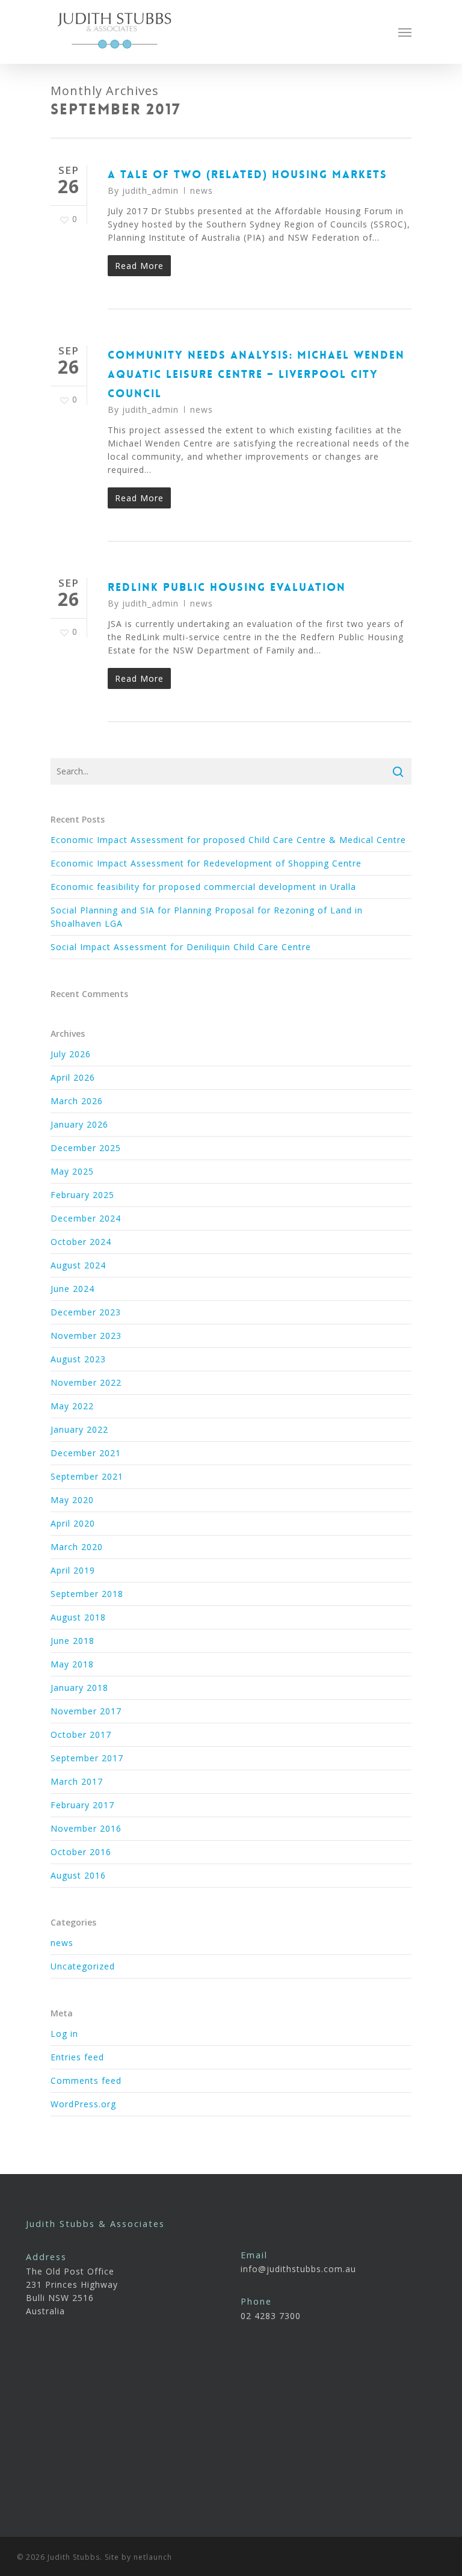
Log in (64, 2034)
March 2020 (77, 1547)
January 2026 (79, 1124)
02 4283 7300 (271, 2316)
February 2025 (82, 1195)
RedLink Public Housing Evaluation (227, 587)
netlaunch (153, 2557)
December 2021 (86, 1453)
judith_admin (150, 190)
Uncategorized (83, 1966)
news (202, 190)
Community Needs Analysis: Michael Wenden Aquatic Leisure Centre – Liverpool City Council (256, 374)
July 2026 (71, 1054)
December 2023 (86, 1312)
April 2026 (73, 1077)
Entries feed (77, 2057)
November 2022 (86, 1382)
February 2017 (82, 1805)
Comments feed (86, 2080)
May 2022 (72, 1406)
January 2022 (79, 1429)
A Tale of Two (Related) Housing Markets (248, 175)
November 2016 (86, 1828)
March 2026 (77, 1101)
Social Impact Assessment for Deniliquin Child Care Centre (181, 947)
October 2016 (81, 1852)
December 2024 (86, 1218)
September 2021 (87, 1476)
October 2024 (81, 1242)
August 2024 (78, 1265)
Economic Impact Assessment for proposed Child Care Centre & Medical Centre (228, 840)
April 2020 (73, 1523)
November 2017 (86, 1711)
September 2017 (87, 1758)
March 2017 (77, 1781)
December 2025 (86, 1148)
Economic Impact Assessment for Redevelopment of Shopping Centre (206, 863)
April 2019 (73, 1570)
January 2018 (79, 1688)
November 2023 (86, 1336)
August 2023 (78, 1359)
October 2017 (81, 1734)
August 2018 (78, 1617)
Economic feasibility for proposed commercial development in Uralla (203, 887)
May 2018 (72, 1664)
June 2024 (72, 1289)
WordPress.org (83, 2104)
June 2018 (72, 1641)
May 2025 (72, 1171)
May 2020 (72, 1500)
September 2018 (87, 1594)
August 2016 (78, 1875)
